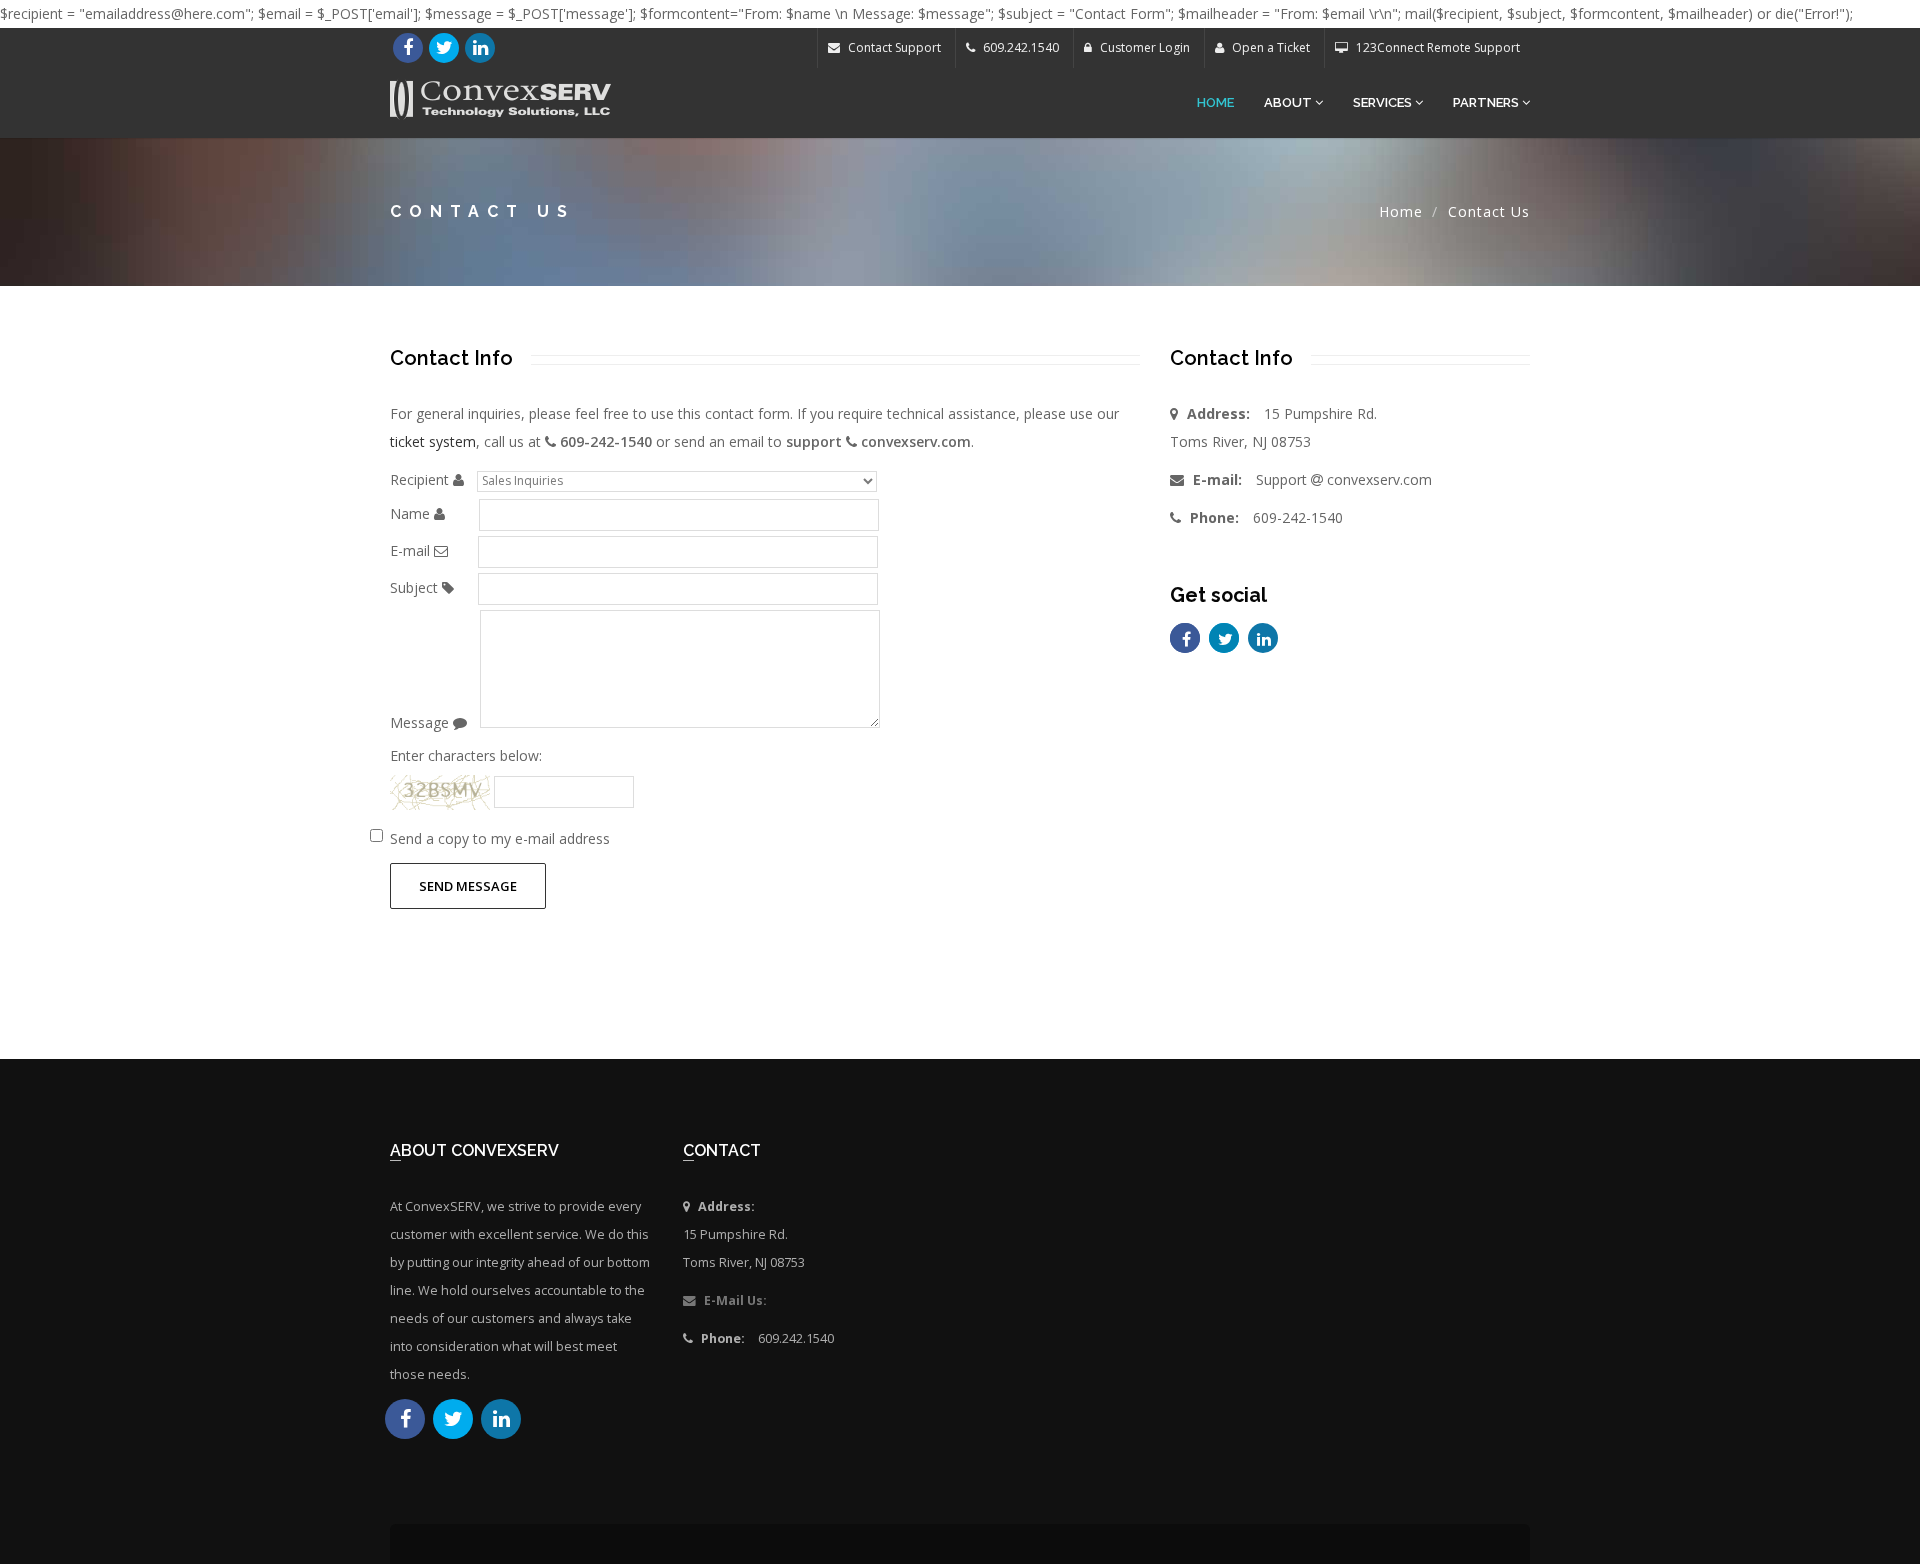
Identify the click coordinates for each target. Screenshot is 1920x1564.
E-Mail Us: (734, 1300)
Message (419, 722)
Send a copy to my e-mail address (500, 838)
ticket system (433, 441)
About (1289, 102)
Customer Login (1143, 47)
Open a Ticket (1269, 47)
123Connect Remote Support (1436, 47)
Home (1215, 102)
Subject (414, 587)
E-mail (410, 550)
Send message (468, 886)
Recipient (419, 479)
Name (410, 513)
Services (1384, 102)
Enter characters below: (466, 755)
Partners (1487, 102)
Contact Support (893, 47)
